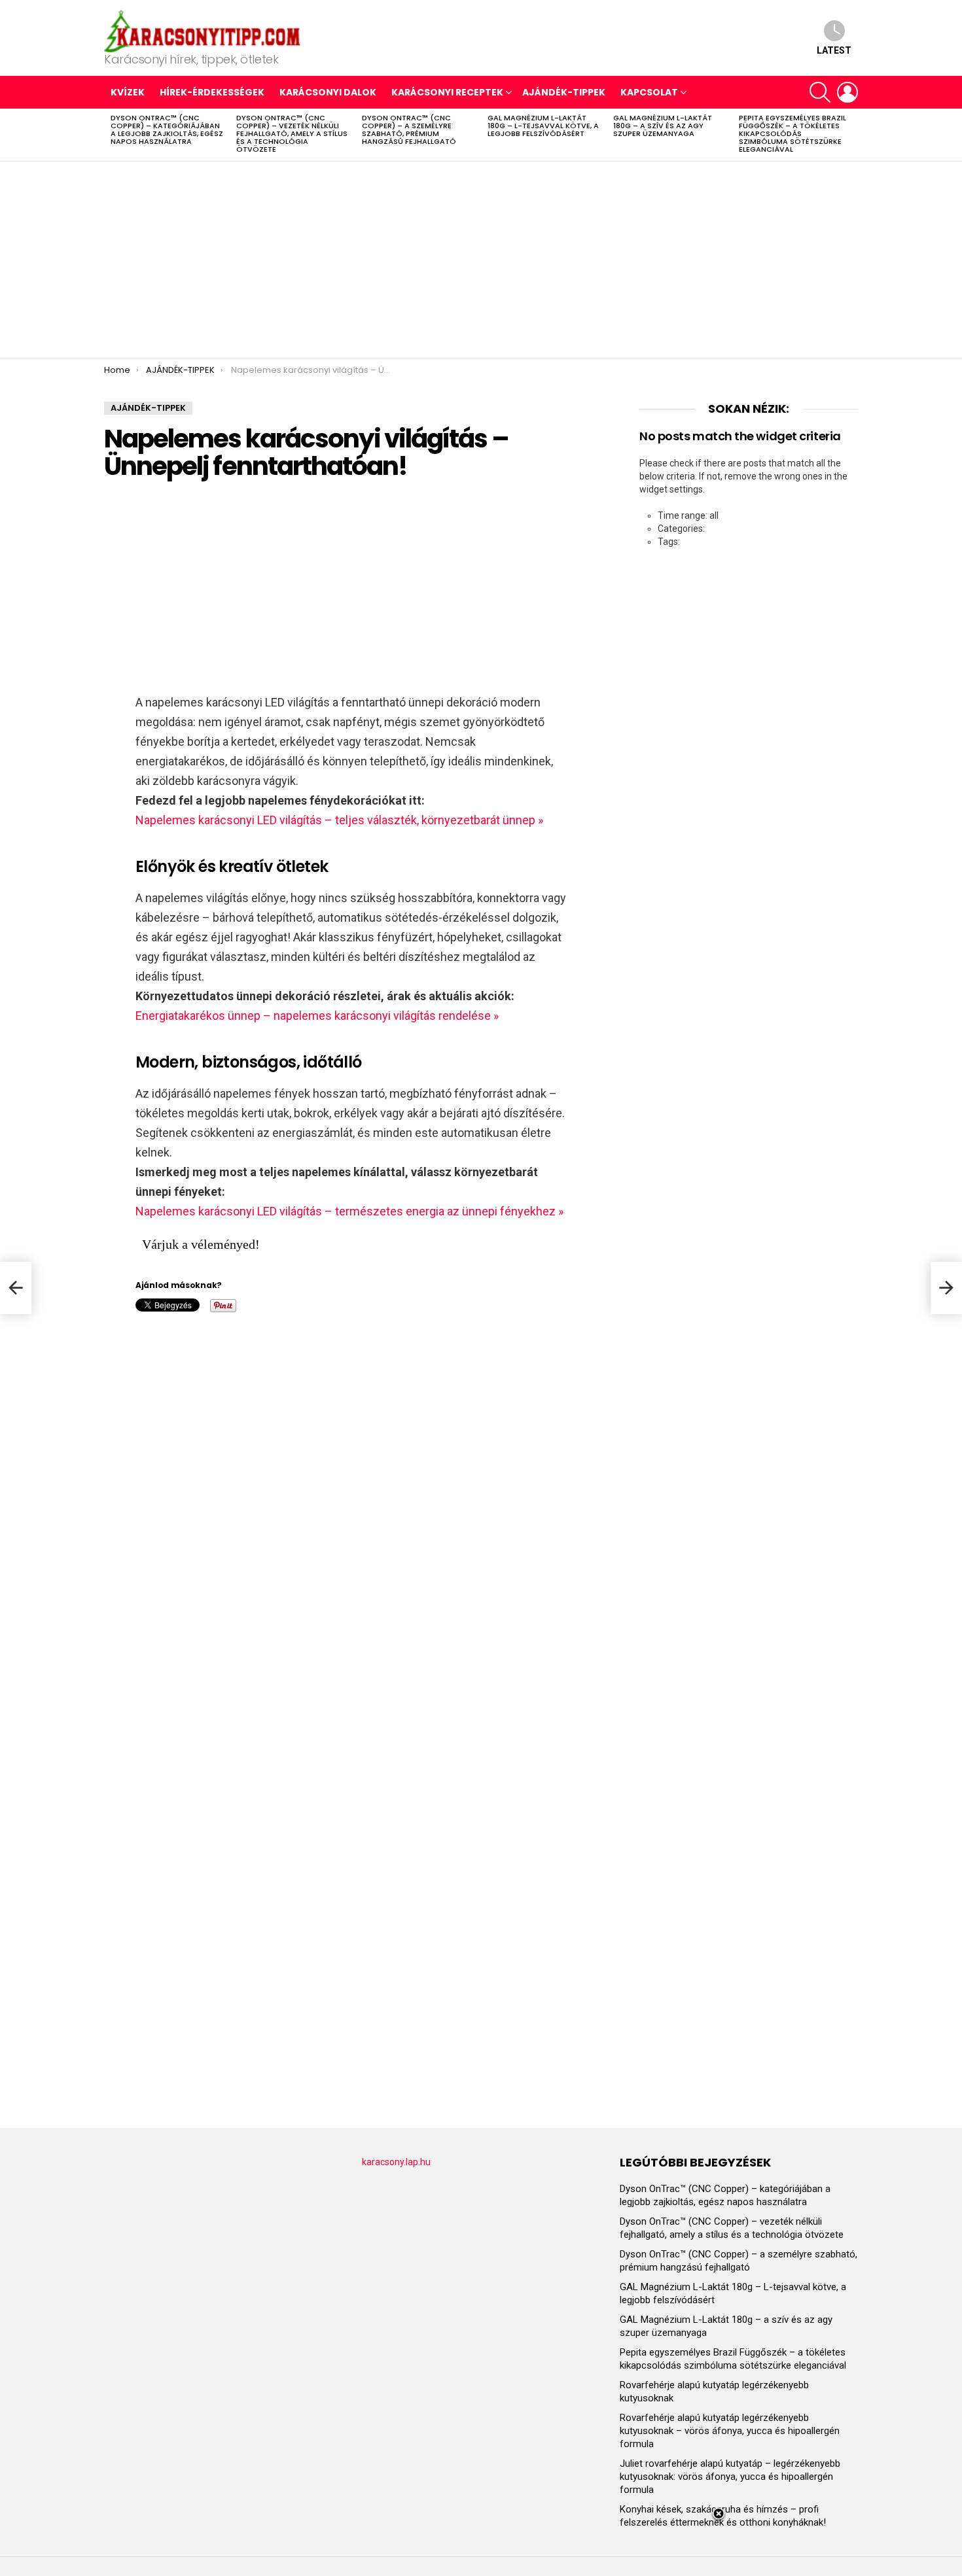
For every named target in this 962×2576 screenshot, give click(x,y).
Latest (834, 50)
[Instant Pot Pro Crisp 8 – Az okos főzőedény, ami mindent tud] (946, 1288)
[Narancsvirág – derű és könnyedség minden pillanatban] (16, 1288)
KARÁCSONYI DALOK (328, 92)
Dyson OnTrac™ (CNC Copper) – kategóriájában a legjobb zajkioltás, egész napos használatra (167, 130)
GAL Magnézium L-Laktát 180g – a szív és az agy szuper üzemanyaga (663, 126)
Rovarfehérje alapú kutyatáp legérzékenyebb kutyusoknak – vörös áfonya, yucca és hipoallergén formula (730, 2431)
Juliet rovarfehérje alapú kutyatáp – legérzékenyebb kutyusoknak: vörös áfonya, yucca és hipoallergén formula (730, 2477)
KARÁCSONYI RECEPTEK (447, 92)
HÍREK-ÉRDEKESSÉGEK (212, 92)
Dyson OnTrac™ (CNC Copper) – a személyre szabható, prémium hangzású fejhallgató (409, 130)
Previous (111, 135)
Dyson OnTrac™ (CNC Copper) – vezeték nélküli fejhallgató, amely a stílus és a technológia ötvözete (292, 133)
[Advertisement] (481, 260)
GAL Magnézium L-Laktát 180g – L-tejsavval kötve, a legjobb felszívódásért (543, 126)
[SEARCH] (820, 92)
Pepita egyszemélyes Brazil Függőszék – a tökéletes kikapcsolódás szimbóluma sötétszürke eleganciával (793, 133)
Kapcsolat (649, 92)
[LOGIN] (847, 92)
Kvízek (128, 92)
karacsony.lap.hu (396, 2162)
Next (851, 135)
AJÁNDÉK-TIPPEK (564, 92)
